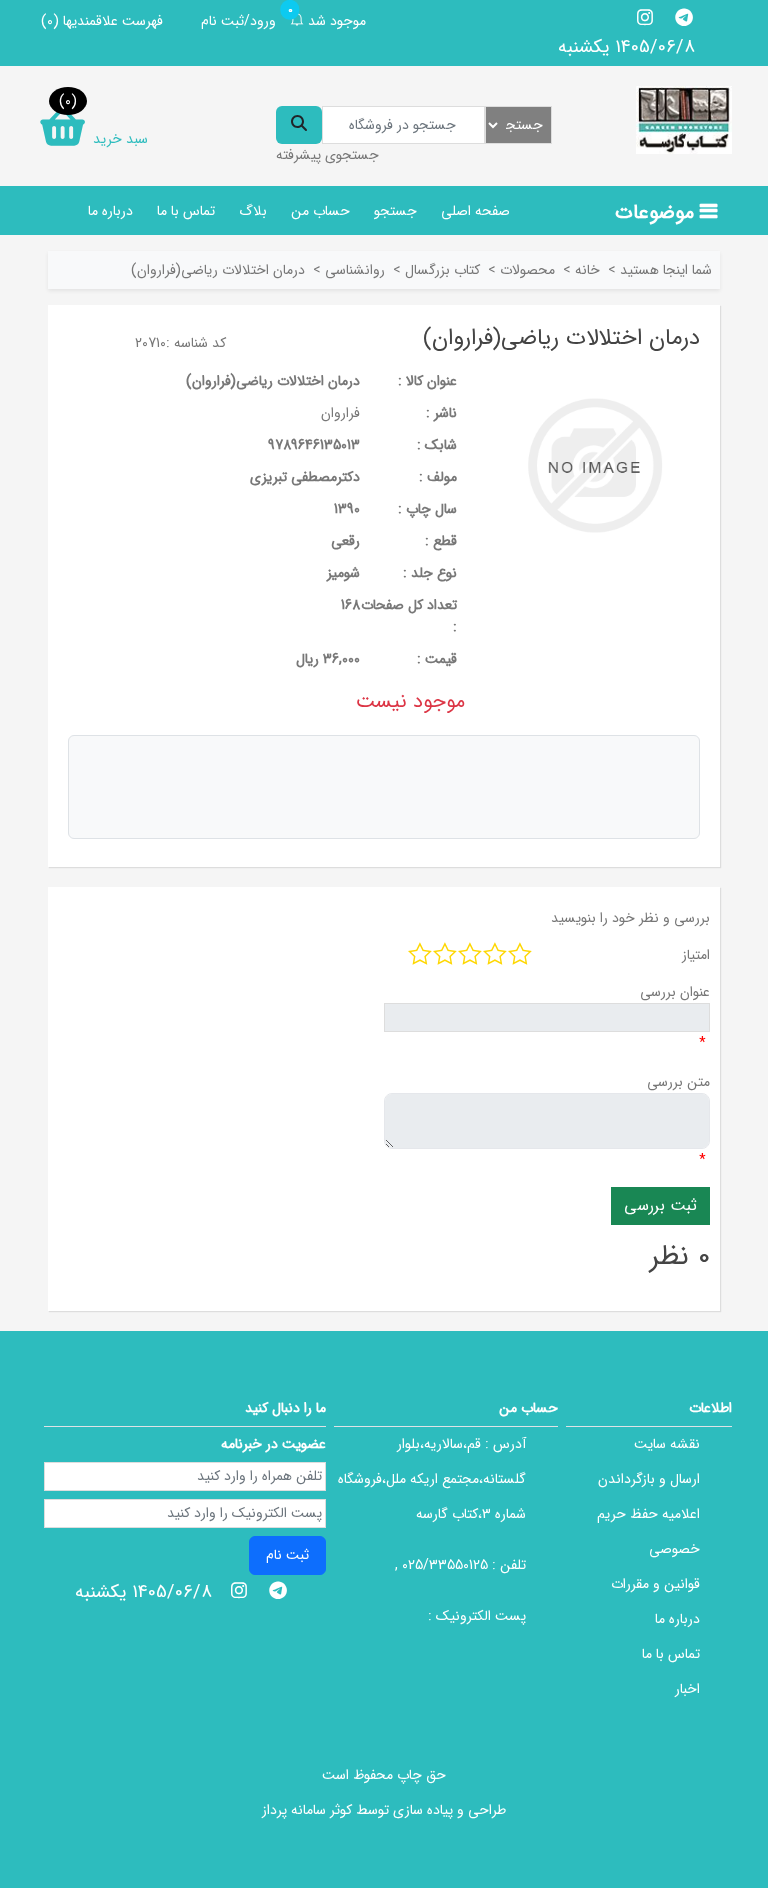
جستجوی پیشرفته (327, 155)
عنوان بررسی (675, 992)
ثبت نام (287, 1555)
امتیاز (696, 955)
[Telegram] (683, 17)
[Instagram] (645, 17)
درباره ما (110, 211)
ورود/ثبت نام (238, 21)
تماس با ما (186, 211)
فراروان (340, 413)
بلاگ (253, 211)
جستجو (395, 211)
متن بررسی (678, 1082)
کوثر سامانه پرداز (307, 1810)
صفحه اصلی (475, 211)
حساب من (320, 211)
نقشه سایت (667, 1444)
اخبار (687, 1689)
